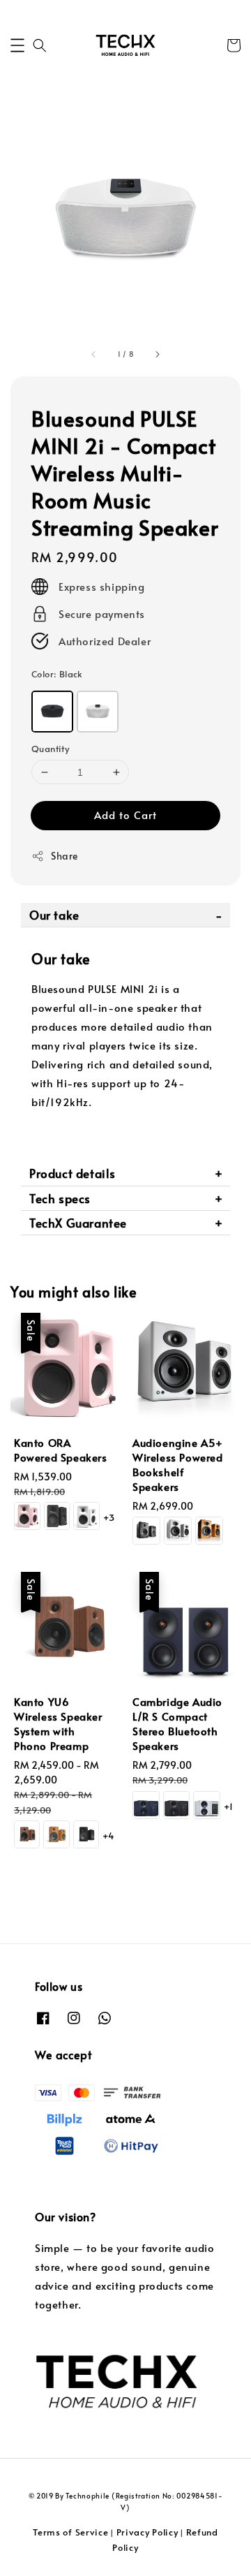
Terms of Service (70, 2532)
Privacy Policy (147, 2532)
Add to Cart (125, 815)
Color (57, 674)
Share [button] (64, 856)
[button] (17, 45)
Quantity (50, 749)
